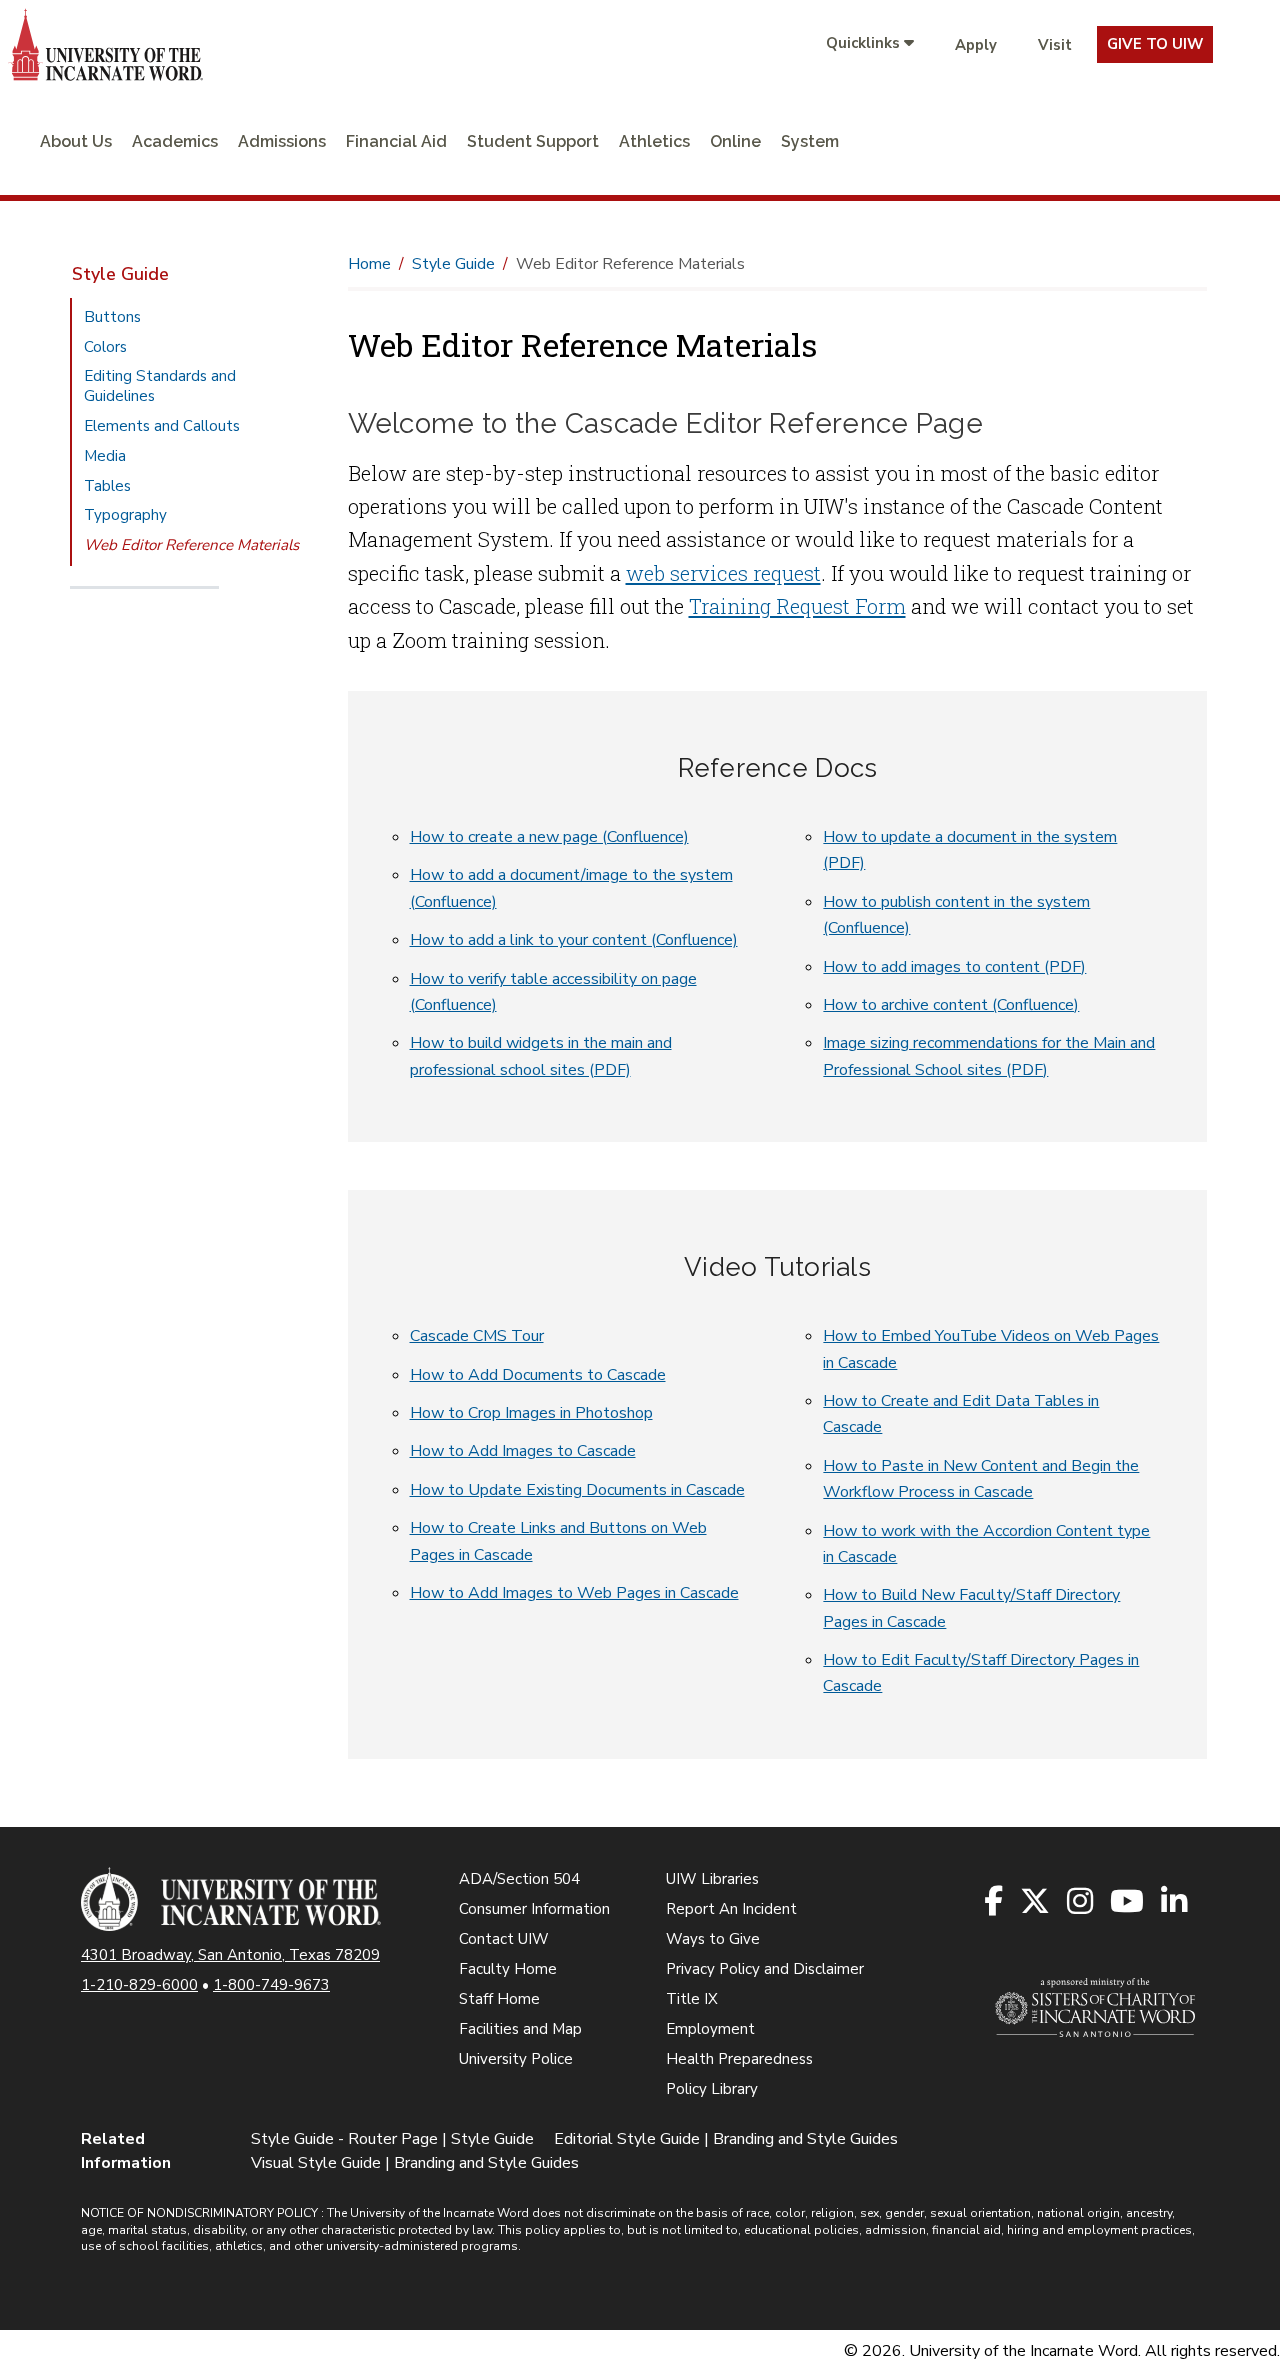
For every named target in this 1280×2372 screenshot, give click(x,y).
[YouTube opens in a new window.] (1128, 1902)
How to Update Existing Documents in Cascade (577, 1490)
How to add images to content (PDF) (954, 967)
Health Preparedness (739, 2059)
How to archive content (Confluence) (951, 1005)
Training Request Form (797, 606)
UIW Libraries (712, 1879)
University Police (516, 2059)
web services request (723, 573)
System (810, 141)
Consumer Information (534, 1909)
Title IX (692, 1999)
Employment (710, 2029)
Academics (175, 141)
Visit (1055, 45)
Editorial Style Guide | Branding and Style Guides (726, 2139)
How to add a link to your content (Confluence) (574, 940)
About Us (76, 141)
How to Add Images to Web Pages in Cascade (574, 1593)
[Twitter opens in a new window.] (1036, 1902)
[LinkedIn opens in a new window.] (1175, 1902)
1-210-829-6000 (139, 1985)
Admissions (282, 141)
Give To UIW (1155, 44)
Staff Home (499, 1999)
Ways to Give (713, 1939)
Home (369, 264)
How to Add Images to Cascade (523, 1451)
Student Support (533, 141)
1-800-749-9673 (271, 1985)
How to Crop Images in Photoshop (531, 1413)
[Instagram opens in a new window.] (1081, 1902)
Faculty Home (508, 1969)
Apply (976, 45)
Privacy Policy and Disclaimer (765, 1969)
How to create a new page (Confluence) (549, 837)
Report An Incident (731, 1909)
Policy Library (712, 2089)
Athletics (654, 141)
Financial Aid (396, 141)
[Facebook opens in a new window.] (995, 1902)
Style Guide (120, 274)
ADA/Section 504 (519, 1879)
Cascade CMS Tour (477, 1336)
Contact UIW (504, 1939)
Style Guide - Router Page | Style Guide (392, 2139)
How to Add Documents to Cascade (538, 1375)
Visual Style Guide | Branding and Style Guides (415, 2163)
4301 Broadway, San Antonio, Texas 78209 (230, 1955)
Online (735, 141)
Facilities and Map (520, 2029)
